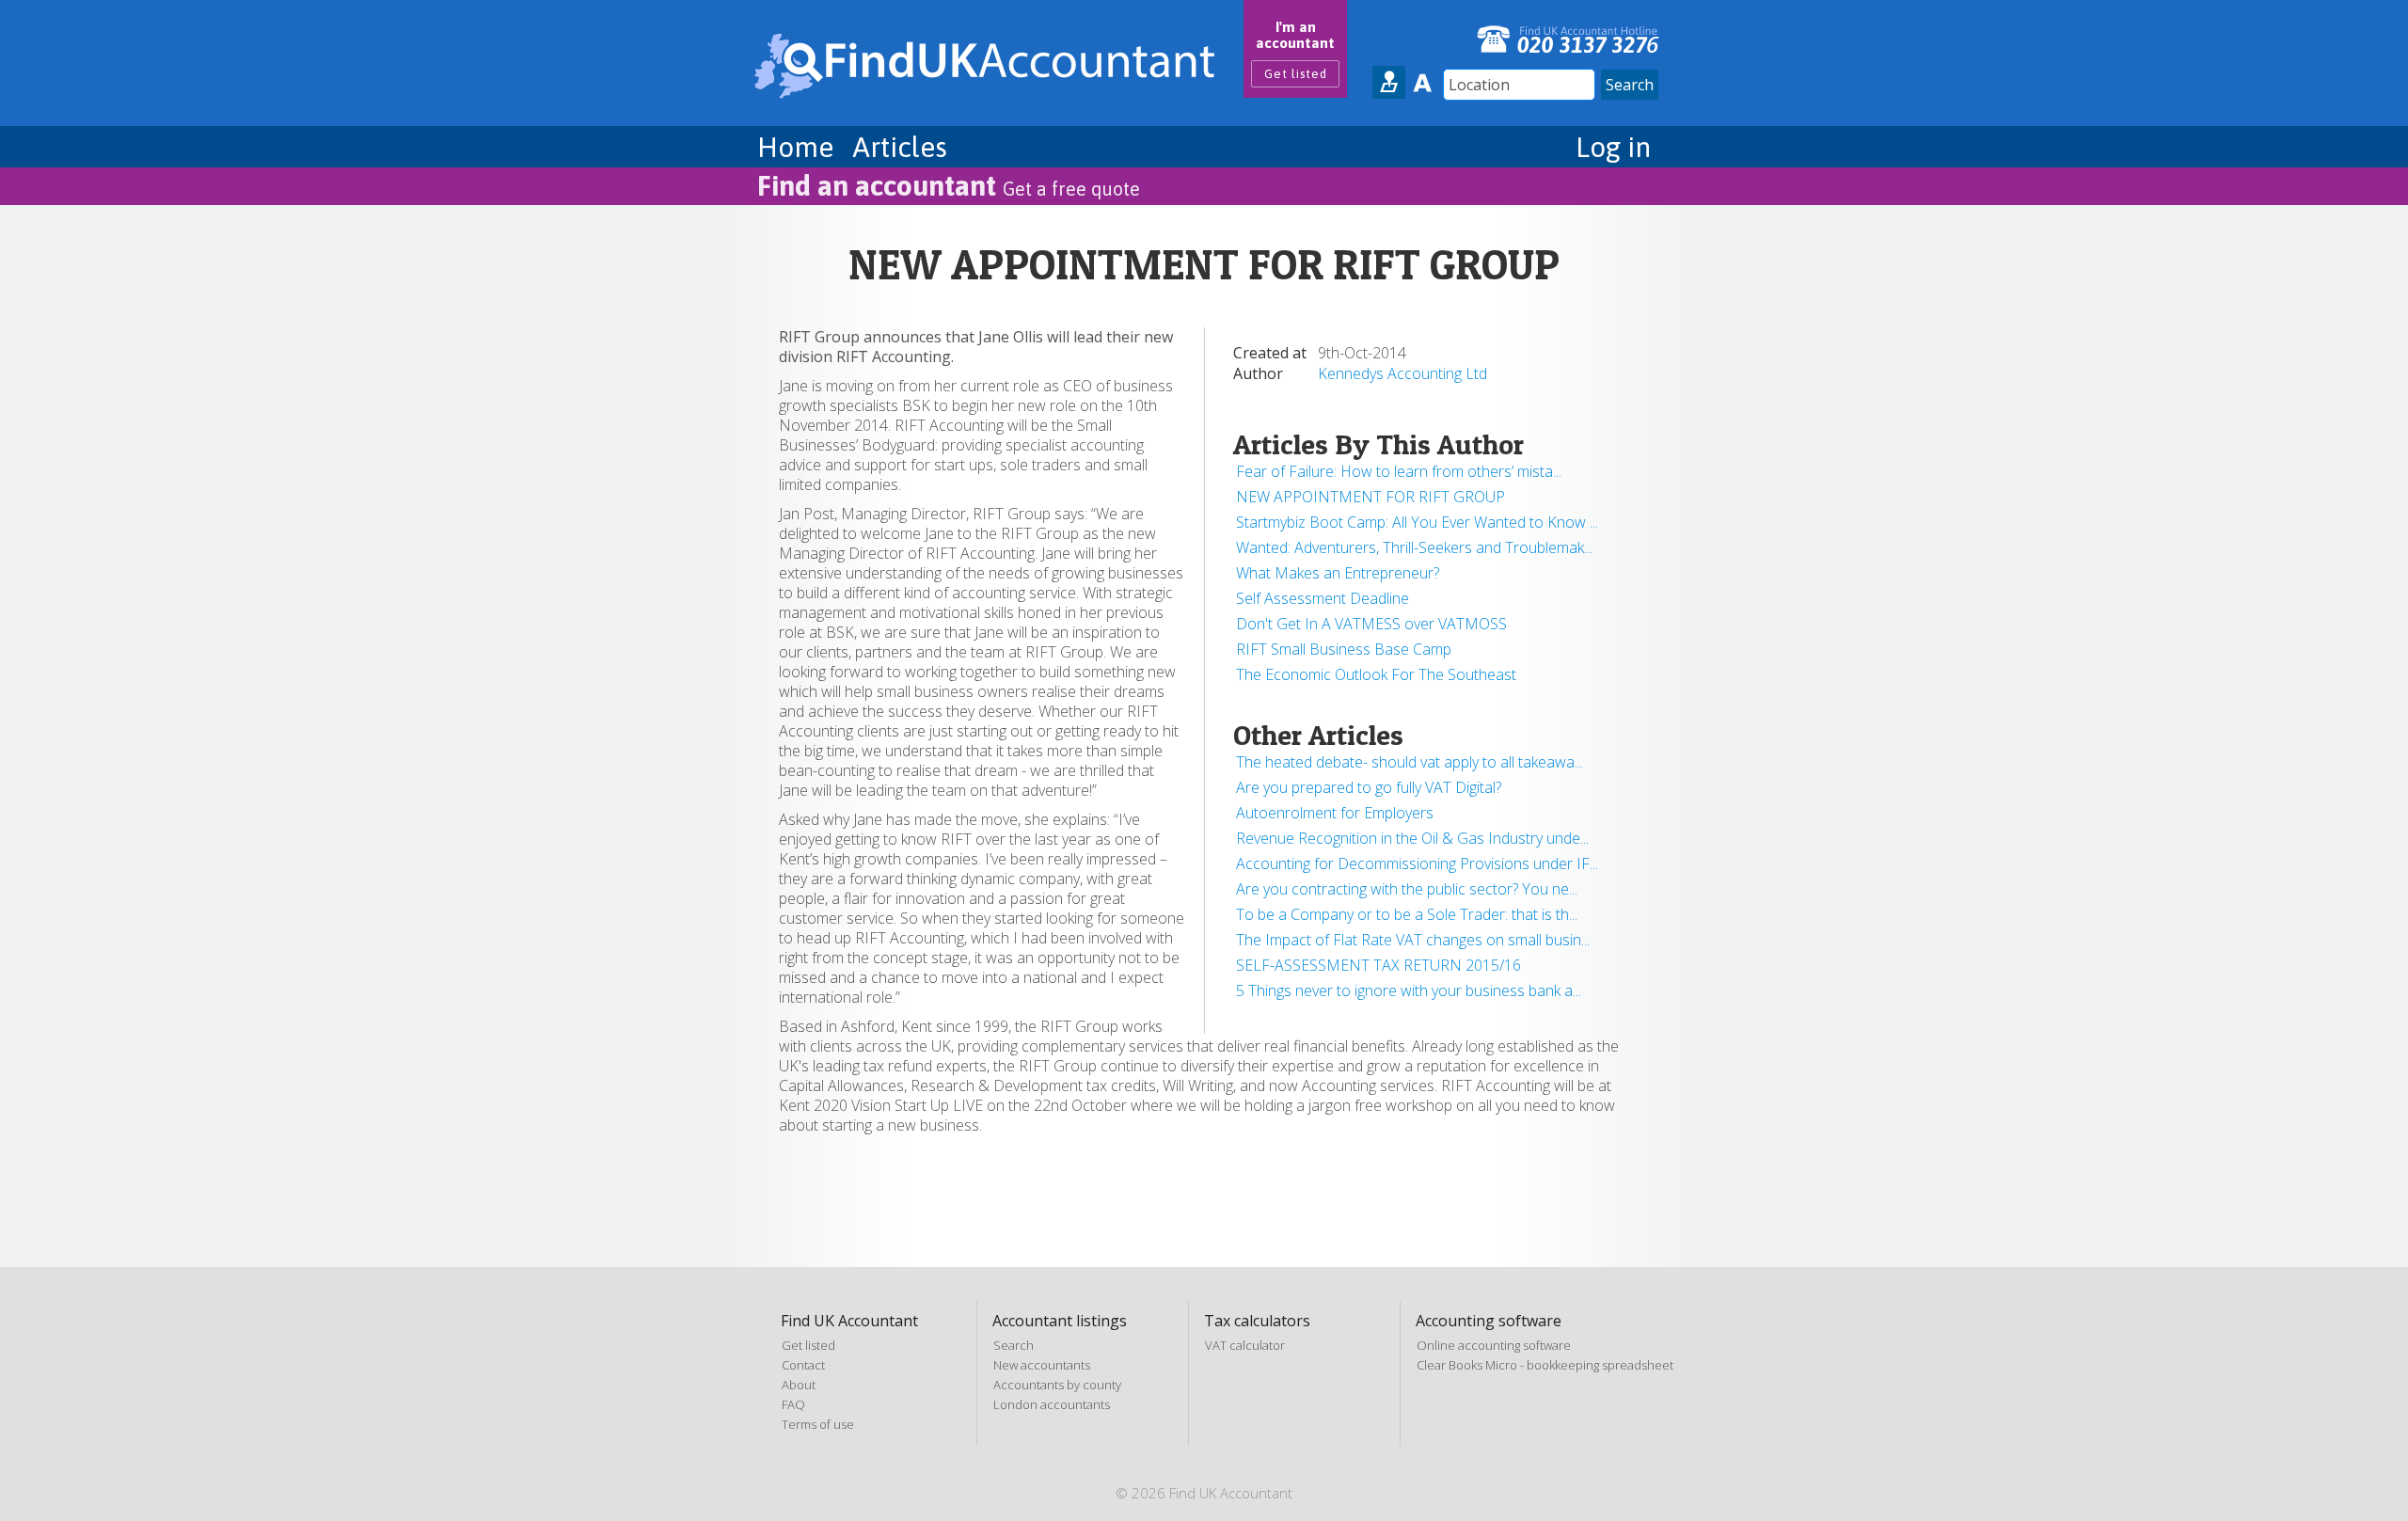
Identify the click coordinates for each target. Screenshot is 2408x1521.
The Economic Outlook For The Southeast (1376, 674)
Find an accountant (949, 185)
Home (795, 147)
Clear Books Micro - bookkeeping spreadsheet (1545, 1365)
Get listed (1296, 74)
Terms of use (818, 1424)
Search (1014, 1345)
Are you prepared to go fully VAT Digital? (1369, 787)
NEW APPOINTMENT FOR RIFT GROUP (1370, 497)
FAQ (793, 1404)
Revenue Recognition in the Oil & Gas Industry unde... (1412, 838)
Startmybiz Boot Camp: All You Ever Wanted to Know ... (1417, 522)
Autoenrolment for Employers (1335, 813)
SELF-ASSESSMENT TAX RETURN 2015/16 (1378, 965)
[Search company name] (1422, 82)
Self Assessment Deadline (1323, 598)
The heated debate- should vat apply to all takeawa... (1410, 762)
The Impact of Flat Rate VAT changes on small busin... (1413, 940)
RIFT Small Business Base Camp (1344, 649)
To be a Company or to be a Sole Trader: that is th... (1407, 914)
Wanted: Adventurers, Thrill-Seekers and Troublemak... (1414, 547)
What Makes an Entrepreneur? (1338, 573)
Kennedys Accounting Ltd (1402, 373)
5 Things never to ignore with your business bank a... (1409, 990)
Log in (1613, 147)
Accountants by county (1057, 1385)
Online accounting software (1494, 1345)
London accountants (1052, 1404)
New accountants (1042, 1365)
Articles (900, 147)
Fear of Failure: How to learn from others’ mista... (1399, 471)
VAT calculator (1245, 1345)
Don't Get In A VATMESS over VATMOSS (1371, 624)
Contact (803, 1365)
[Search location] (1389, 82)
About (799, 1385)
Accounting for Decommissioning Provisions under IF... (1417, 863)
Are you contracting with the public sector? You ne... (1407, 889)
